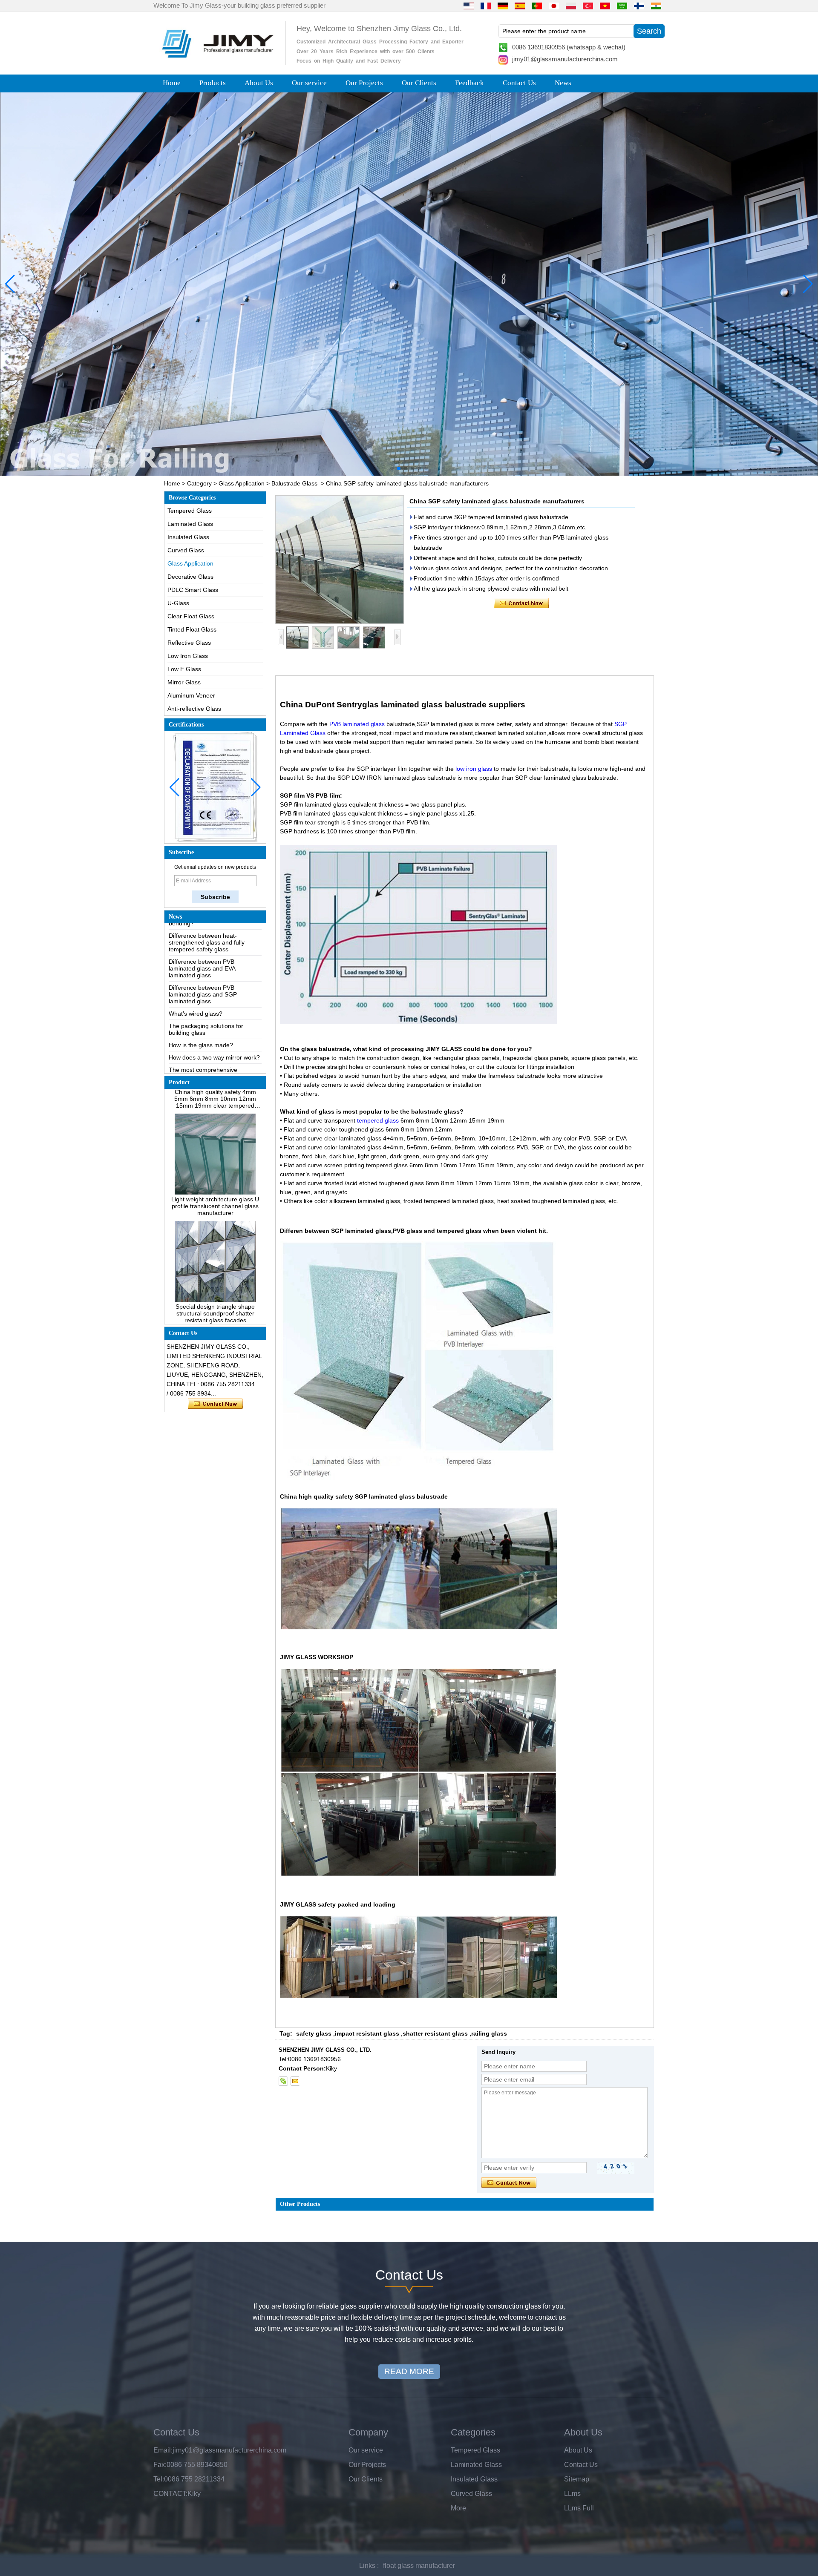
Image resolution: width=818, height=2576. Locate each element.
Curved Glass (186, 550)
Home (172, 83)
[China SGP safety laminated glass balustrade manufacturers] (340, 560)
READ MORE (409, 2371)
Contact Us (519, 83)
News (563, 83)
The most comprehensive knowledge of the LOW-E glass (210, 1030)
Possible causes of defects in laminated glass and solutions (209, 1049)
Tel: (159, 2479)
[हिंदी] (656, 6)
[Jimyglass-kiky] (283, 2081)
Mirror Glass (184, 682)
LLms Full (579, 2508)
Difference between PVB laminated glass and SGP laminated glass (203, 951)
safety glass (314, 2033)
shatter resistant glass (435, 2033)
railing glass (489, 2033)
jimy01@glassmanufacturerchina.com (565, 59)
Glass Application (242, 483)
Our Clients (419, 83)
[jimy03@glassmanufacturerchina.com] (295, 2081)
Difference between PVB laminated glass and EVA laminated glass (202, 925)
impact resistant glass (367, 2033)
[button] (392, 468)
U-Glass (178, 603)
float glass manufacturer (419, 2566)
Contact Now (215, 1404)
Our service (309, 83)
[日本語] (554, 6)
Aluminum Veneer (191, 695)
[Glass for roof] (409, 284)
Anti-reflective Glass (194, 709)
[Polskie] (571, 6)
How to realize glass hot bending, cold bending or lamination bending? (213, 1071)
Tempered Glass (190, 511)
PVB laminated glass (356, 724)
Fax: (160, 2465)
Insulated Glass (188, 537)
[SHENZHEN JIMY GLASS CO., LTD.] (216, 61)
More (458, 2508)
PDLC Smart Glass (193, 590)
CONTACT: (170, 2494)
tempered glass (378, 1120)
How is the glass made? (201, 1002)
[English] (469, 6)
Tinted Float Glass (192, 629)
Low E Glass (184, 669)
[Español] (520, 6)
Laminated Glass (190, 524)
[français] (486, 6)
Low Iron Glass (188, 656)
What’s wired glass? (196, 970)
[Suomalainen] (639, 6)
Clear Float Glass (191, 616)
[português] (537, 6)
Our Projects (364, 83)
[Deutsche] (503, 6)
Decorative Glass (190, 577)
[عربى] (622, 6)
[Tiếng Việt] (605, 6)
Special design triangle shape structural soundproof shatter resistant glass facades (215, 1270)
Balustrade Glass (294, 483)
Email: (163, 2450)
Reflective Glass (189, 643)
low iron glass (473, 769)
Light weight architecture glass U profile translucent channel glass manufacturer (215, 1163)
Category (199, 483)
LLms (572, 2494)
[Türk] (588, 6)
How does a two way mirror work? (214, 1014)
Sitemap (577, 2479)
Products (213, 83)
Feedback (469, 83)
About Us (259, 83)
